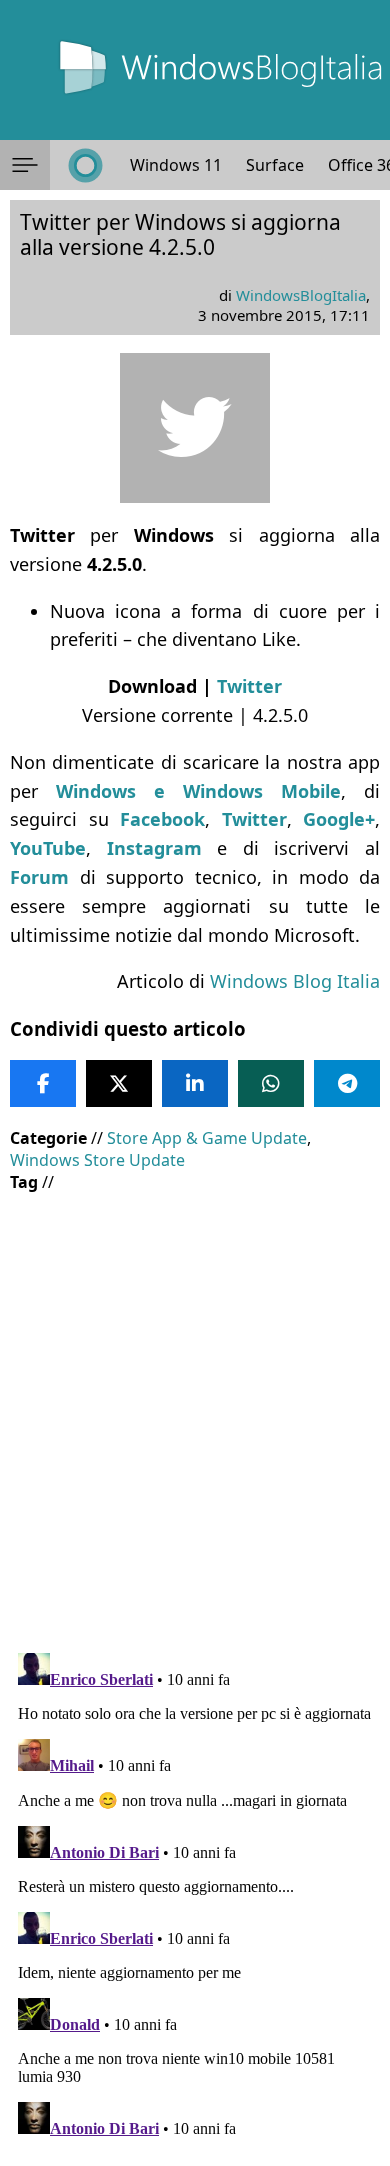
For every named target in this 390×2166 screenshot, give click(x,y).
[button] (25, 165)
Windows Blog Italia (295, 981)
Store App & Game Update (207, 1138)
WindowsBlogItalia (301, 295)
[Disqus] (195, 1895)
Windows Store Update (97, 1160)
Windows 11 (176, 165)
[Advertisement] (195, 1408)
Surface (275, 165)
